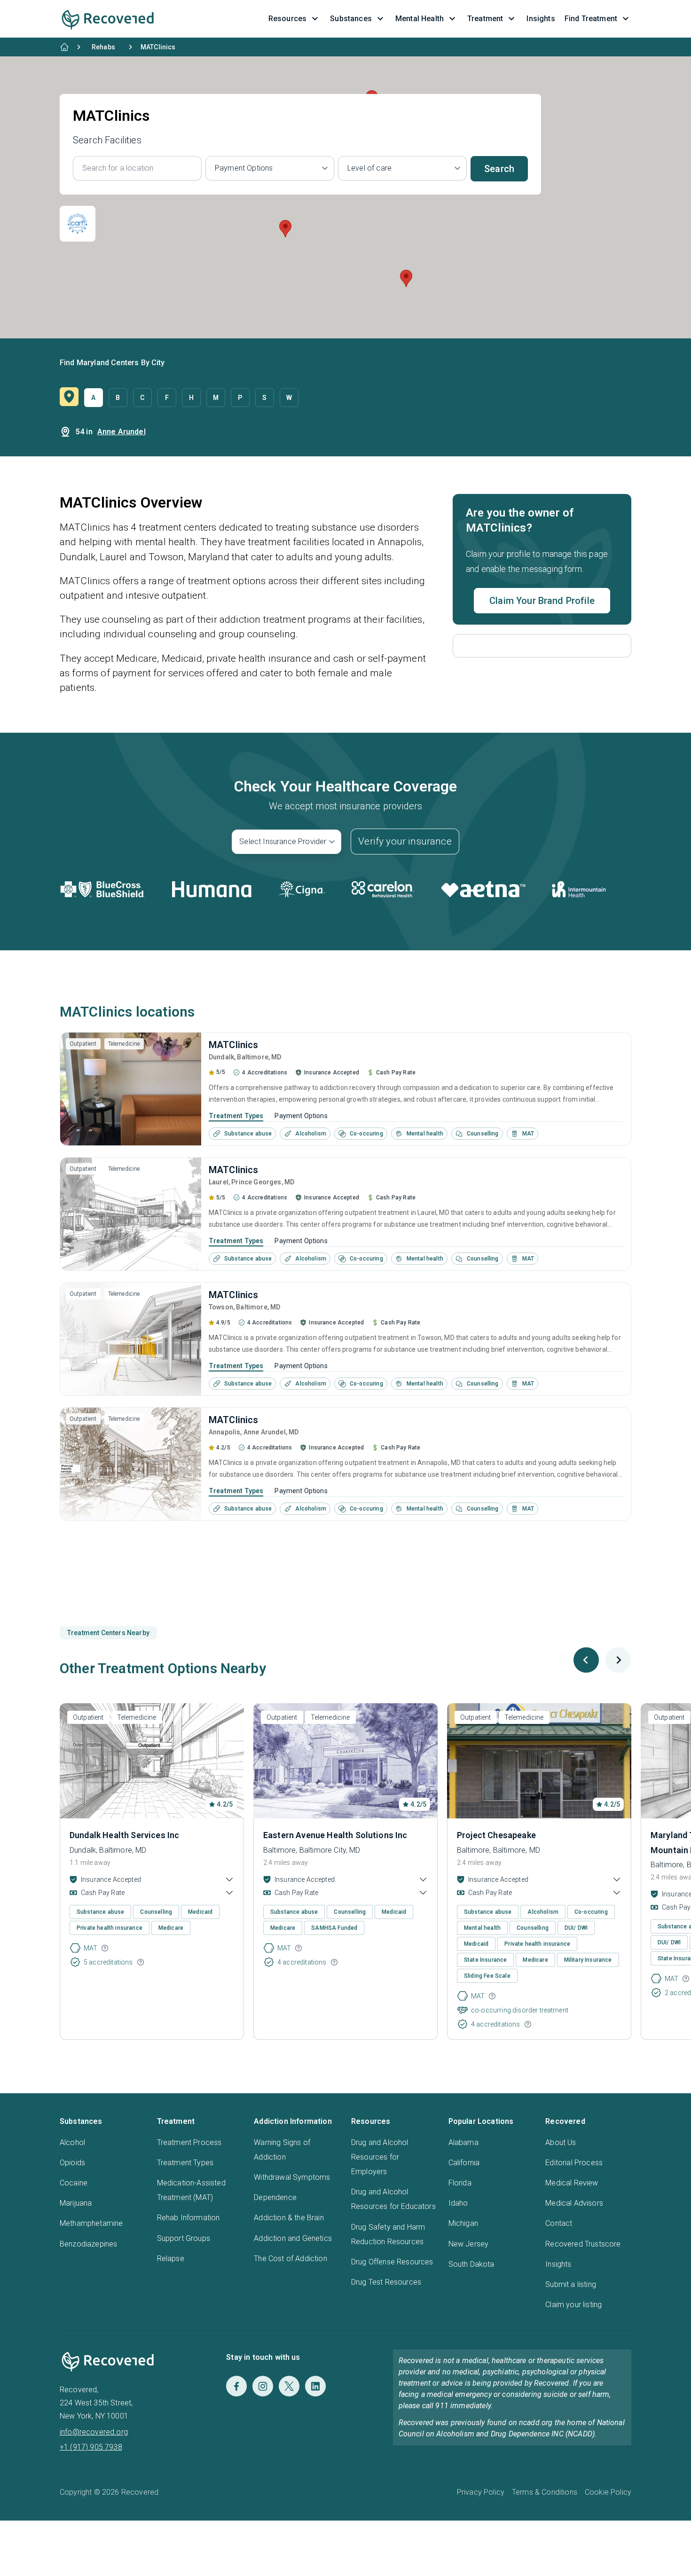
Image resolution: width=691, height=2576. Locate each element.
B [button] (118, 398)
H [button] (191, 398)
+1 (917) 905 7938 (91, 2447)
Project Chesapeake (496, 1835)
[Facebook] (236, 2386)
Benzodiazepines (88, 2244)
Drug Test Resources (386, 2282)
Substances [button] (351, 19)
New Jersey (469, 2244)
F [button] (167, 398)
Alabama (463, 2142)
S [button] (264, 398)
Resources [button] (287, 19)
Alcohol (72, 2142)
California (464, 2163)
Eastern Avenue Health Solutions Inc (335, 1835)
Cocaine (74, 2183)
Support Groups (184, 2238)
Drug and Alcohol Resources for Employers (380, 2157)
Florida (460, 2183)
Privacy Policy (481, 2492)
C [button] (142, 398)
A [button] (93, 398)
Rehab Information (188, 2218)
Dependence (275, 2197)
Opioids (72, 2163)
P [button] (240, 398)
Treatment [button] (485, 19)
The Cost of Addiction (290, 2259)
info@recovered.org (94, 2432)
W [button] (289, 398)
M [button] (216, 398)
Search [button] (499, 169)
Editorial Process (574, 2163)
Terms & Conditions (545, 2492)
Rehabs (103, 47)
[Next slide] (618, 1660)
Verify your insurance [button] (405, 841)
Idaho (458, 2203)
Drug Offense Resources (392, 2262)
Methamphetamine (91, 2223)
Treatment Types (236, 1116)
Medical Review (572, 2183)
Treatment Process (189, 2142)
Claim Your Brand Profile (542, 601)
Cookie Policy (608, 2492)
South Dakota (471, 2264)
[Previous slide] (586, 1660)
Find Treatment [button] (591, 19)
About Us (561, 2142)
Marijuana (76, 2203)
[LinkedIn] (315, 2386)
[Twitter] (289, 2386)
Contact (559, 2223)
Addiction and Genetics (293, 2238)
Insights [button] (541, 19)
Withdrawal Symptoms (292, 2177)
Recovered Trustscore (583, 2244)
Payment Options (301, 1116)
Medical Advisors (574, 2203)
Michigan (463, 2223)
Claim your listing (573, 2305)
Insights (558, 2264)
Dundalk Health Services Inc (124, 1835)
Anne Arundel (122, 432)
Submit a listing (571, 2284)
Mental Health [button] (420, 19)
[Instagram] (263, 2386)
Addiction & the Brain (289, 2218)
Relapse (171, 2259)
